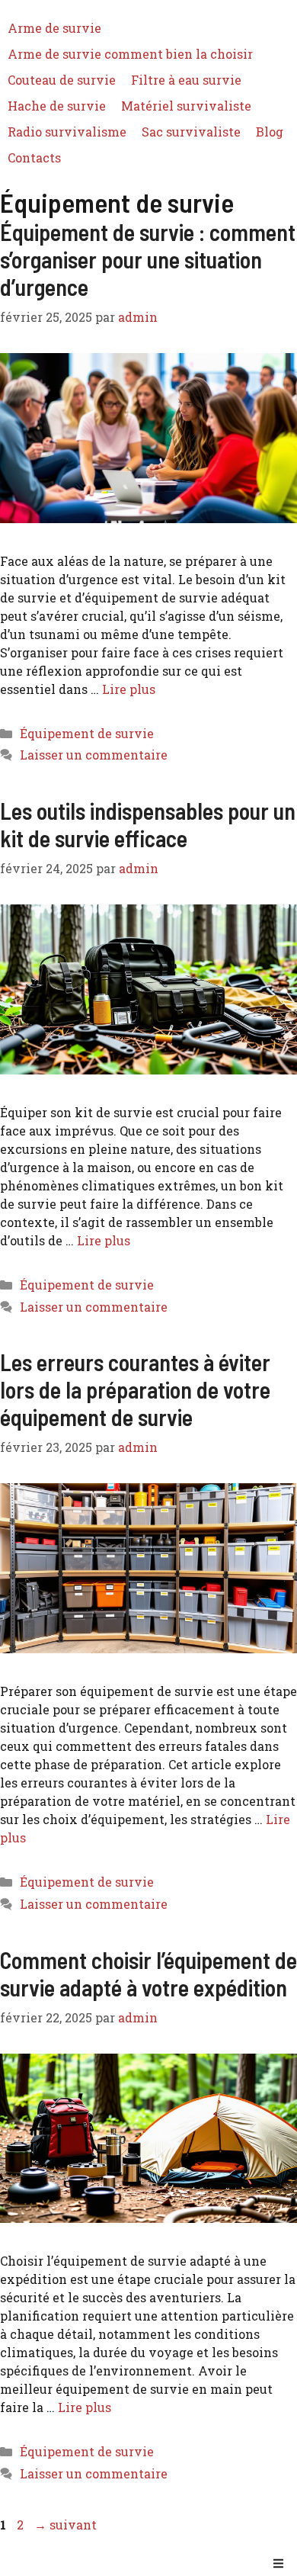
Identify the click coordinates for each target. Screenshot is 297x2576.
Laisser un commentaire (94, 755)
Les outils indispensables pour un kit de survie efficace (148, 824)
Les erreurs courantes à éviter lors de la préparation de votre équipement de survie (135, 1389)
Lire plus (129, 689)
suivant (65, 2525)
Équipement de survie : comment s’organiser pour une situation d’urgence (148, 259)
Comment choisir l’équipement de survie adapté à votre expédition (148, 1974)
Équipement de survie (87, 733)
